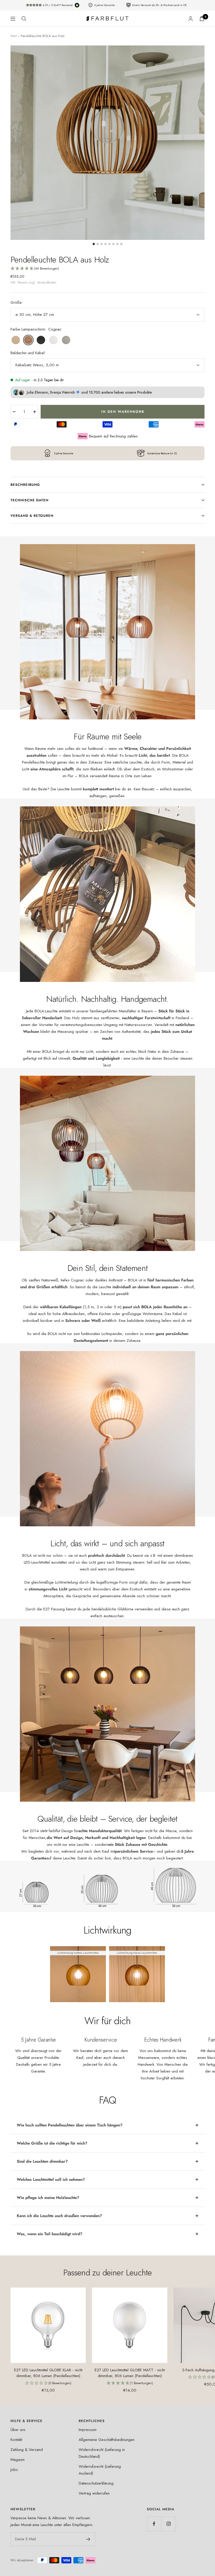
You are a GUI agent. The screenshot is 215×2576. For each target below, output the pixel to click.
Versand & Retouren (32, 516)
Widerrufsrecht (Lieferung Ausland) (100, 2470)
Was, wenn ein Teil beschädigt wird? (50, 2234)
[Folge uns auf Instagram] (168, 2524)
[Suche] (24, 19)
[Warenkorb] (202, 19)
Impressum (88, 2430)
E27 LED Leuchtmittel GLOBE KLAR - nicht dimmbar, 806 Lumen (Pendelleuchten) (48, 2373)
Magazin (18, 2460)
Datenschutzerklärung (96, 2483)
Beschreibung (25, 485)
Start (14, 36)
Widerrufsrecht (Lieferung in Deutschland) (102, 2453)
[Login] (191, 19)
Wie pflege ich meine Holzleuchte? (48, 2198)
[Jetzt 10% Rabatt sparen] (88, 2539)
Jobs (14, 2470)
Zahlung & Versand (27, 2450)
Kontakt (16, 2440)
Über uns (18, 2430)
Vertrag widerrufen (94, 2493)
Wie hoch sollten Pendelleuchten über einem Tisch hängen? (70, 2125)
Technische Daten (29, 500)
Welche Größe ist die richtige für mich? (52, 2143)
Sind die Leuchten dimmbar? (42, 2161)
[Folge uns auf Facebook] (154, 2524)
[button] (107, 269)
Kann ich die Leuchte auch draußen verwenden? (59, 2216)
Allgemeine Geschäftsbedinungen (107, 2440)
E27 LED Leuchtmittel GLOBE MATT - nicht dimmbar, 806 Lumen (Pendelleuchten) (130, 2373)
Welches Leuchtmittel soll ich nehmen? (51, 2180)
